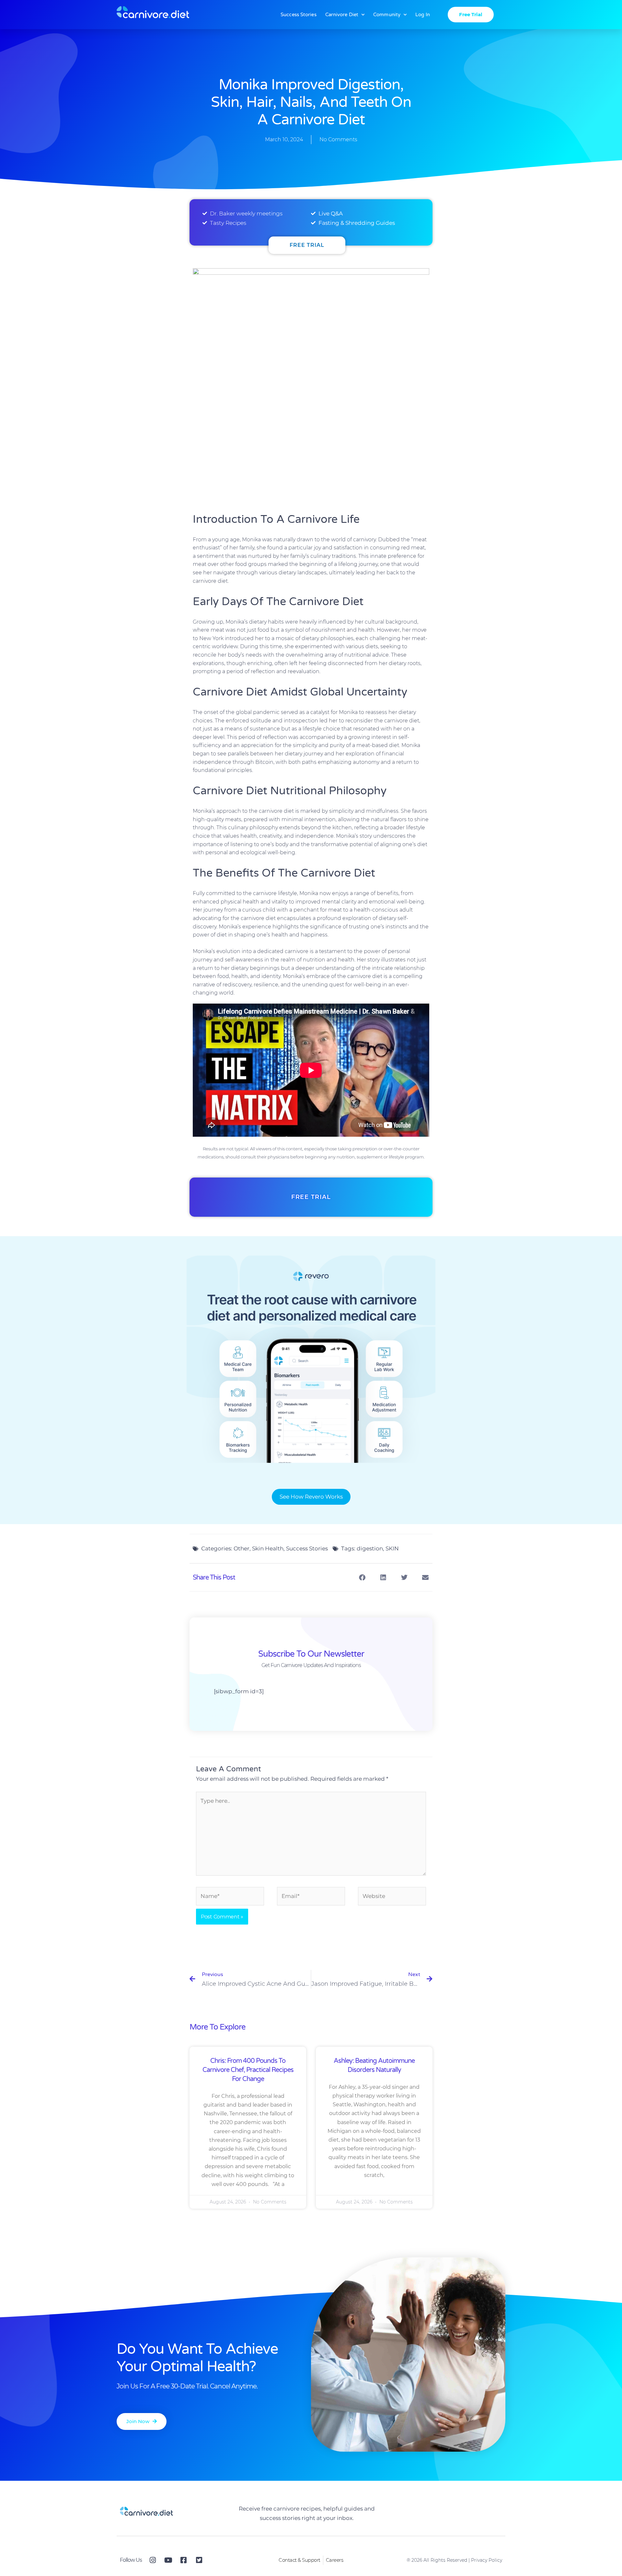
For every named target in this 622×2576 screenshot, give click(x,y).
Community (387, 15)
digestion (370, 1548)
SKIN (392, 1548)
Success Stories (299, 15)
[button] (362, 1577)
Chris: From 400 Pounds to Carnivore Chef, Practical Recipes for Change (248, 2070)
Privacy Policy (487, 2560)
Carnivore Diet (342, 15)
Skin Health (268, 1548)
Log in (423, 15)
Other (242, 1548)
